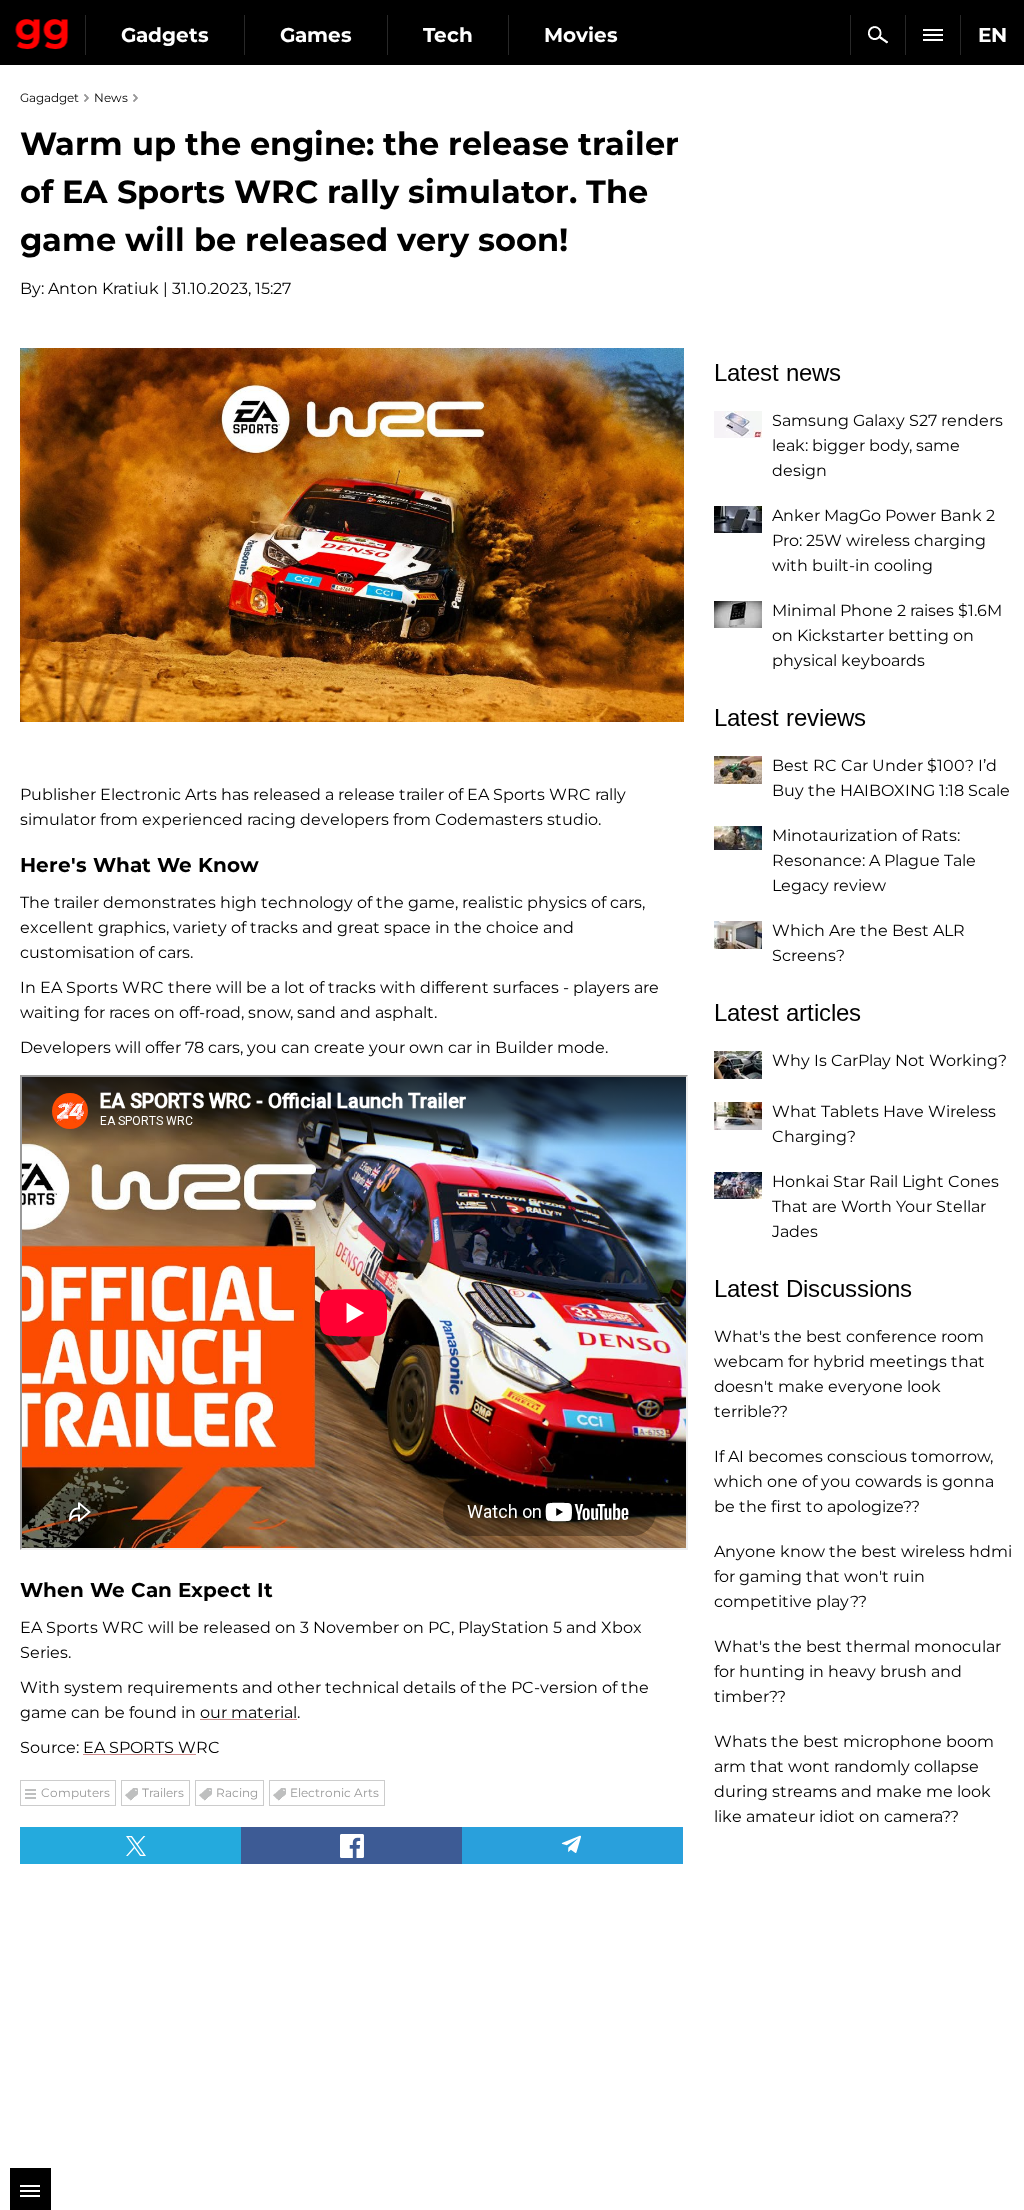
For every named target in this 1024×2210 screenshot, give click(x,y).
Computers (75, 1792)
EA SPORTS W (139, 1747)
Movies (581, 35)
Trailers (163, 1792)
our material (248, 1712)
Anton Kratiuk (103, 288)
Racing (237, 1792)
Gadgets (165, 35)
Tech (448, 35)
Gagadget (42, 30)
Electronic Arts (334, 1792)
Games (316, 35)
